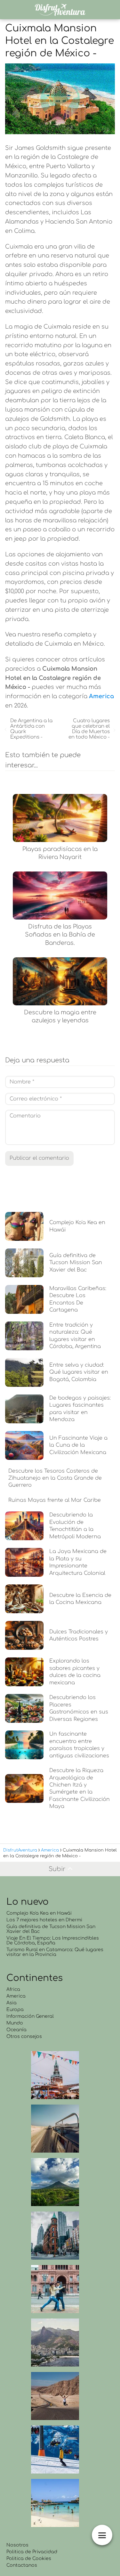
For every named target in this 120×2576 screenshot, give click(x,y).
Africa (13, 1989)
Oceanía (16, 2030)
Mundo (15, 2023)
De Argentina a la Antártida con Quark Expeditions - (31, 729)
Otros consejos (24, 2036)
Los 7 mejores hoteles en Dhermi (44, 1920)
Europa (15, 2010)
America (16, 1996)
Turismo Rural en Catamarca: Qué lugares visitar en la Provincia (55, 1952)
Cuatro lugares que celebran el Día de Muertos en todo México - (89, 729)
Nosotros (17, 2545)
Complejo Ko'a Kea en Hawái (39, 1913)
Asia (12, 2003)
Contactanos (22, 2565)
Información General (30, 2016)
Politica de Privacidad (32, 2552)
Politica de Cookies (29, 2559)
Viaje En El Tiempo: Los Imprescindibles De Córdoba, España (53, 1941)
